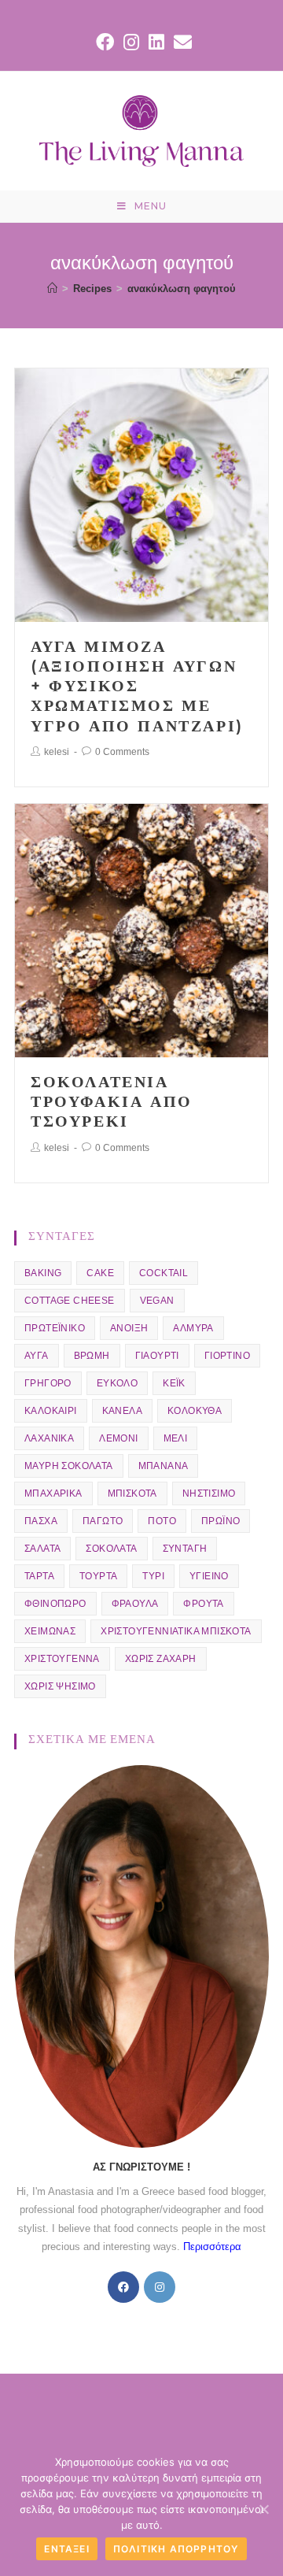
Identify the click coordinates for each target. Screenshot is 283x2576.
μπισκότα (132, 1493)
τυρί (153, 1576)
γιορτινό (227, 1356)
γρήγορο (48, 1383)
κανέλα (122, 1411)
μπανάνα (164, 1466)
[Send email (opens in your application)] (180, 42)
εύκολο (117, 1383)
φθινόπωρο (55, 1604)
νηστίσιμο (209, 1493)
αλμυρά (193, 1328)
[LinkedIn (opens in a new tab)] (156, 42)
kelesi (57, 752)
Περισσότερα (212, 2247)
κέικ (174, 1383)
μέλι (176, 1438)
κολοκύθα (195, 1411)
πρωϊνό (221, 1521)
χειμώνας (50, 1631)
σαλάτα (42, 1549)
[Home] (52, 289)
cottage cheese (70, 1301)
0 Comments (122, 752)
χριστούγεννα (62, 1659)
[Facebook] (123, 2287)
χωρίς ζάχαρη (161, 1659)
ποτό (162, 1521)
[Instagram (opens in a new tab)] (131, 42)
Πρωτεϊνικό (55, 1328)
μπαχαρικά (53, 1493)
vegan (157, 1301)
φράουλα (135, 1604)
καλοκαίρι (51, 1411)
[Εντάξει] (263, 2509)
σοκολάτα (111, 1549)
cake (100, 1273)
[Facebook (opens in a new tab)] (105, 42)
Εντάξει (66, 2549)
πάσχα (41, 1521)
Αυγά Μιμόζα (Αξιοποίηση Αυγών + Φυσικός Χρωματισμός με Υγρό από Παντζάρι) (137, 686)
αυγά (37, 1356)
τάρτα (39, 1576)
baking (43, 1273)
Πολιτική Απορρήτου (176, 2549)
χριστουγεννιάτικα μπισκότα (176, 1631)
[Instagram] (160, 2287)
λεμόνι (118, 1438)
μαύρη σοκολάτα (69, 1466)
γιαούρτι (157, 1356)
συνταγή (185, 1549)
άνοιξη (129, 1328)
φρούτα (203, 1604)
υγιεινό (209, 1576)
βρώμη (92, 1356)
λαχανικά (49, 1438)
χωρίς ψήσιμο (60, 1686)
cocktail (164, 1273)
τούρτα (98, 1576)
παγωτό (103, 1521)
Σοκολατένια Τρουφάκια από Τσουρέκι (112, 1101)
